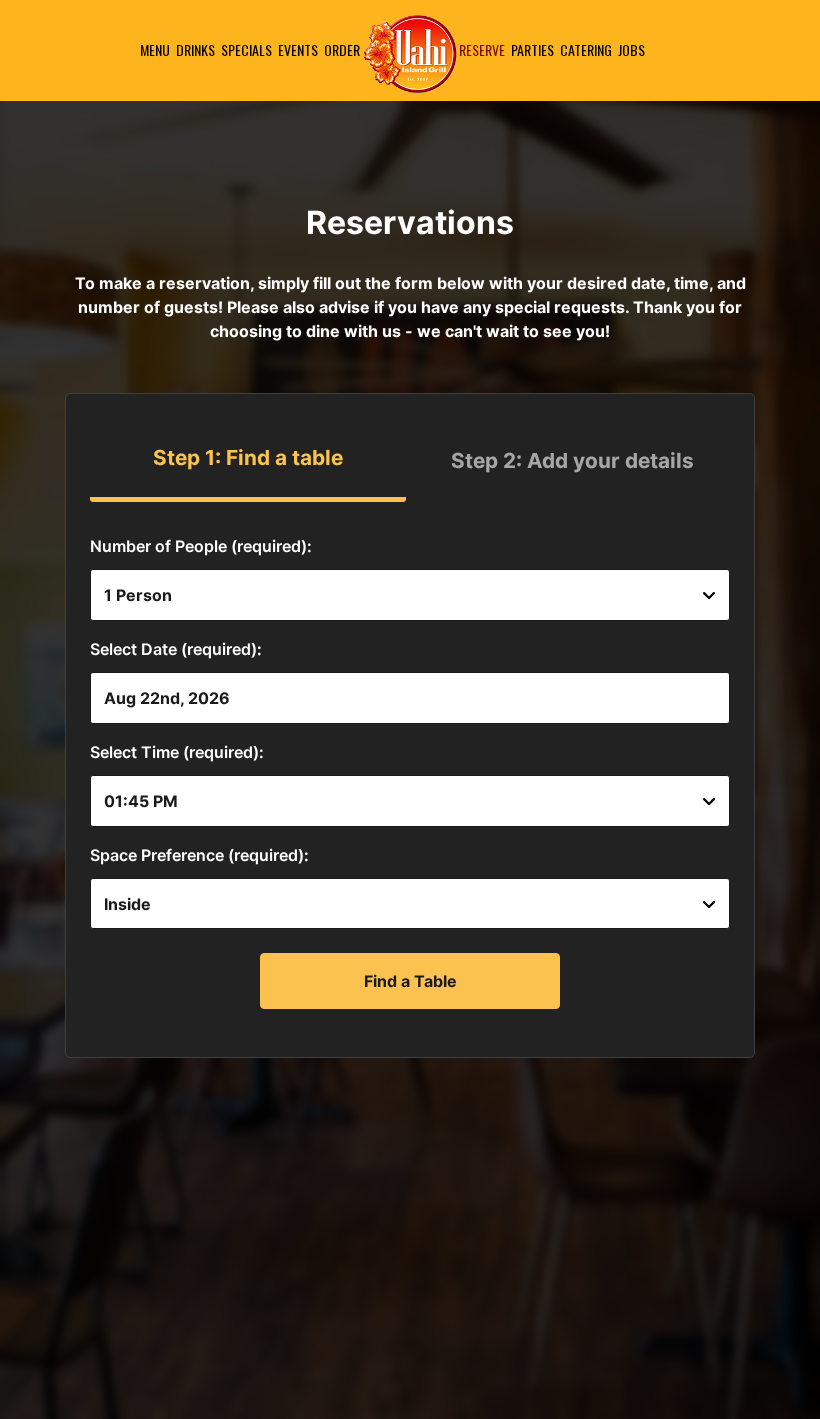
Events (298, 50)
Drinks (195, 50)
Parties (532, 50)
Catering (586, 50)
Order (342, 50)
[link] (409, 54)
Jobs (631, 50)
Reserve (482, 50)
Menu (155, 50)
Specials (246, 50)
